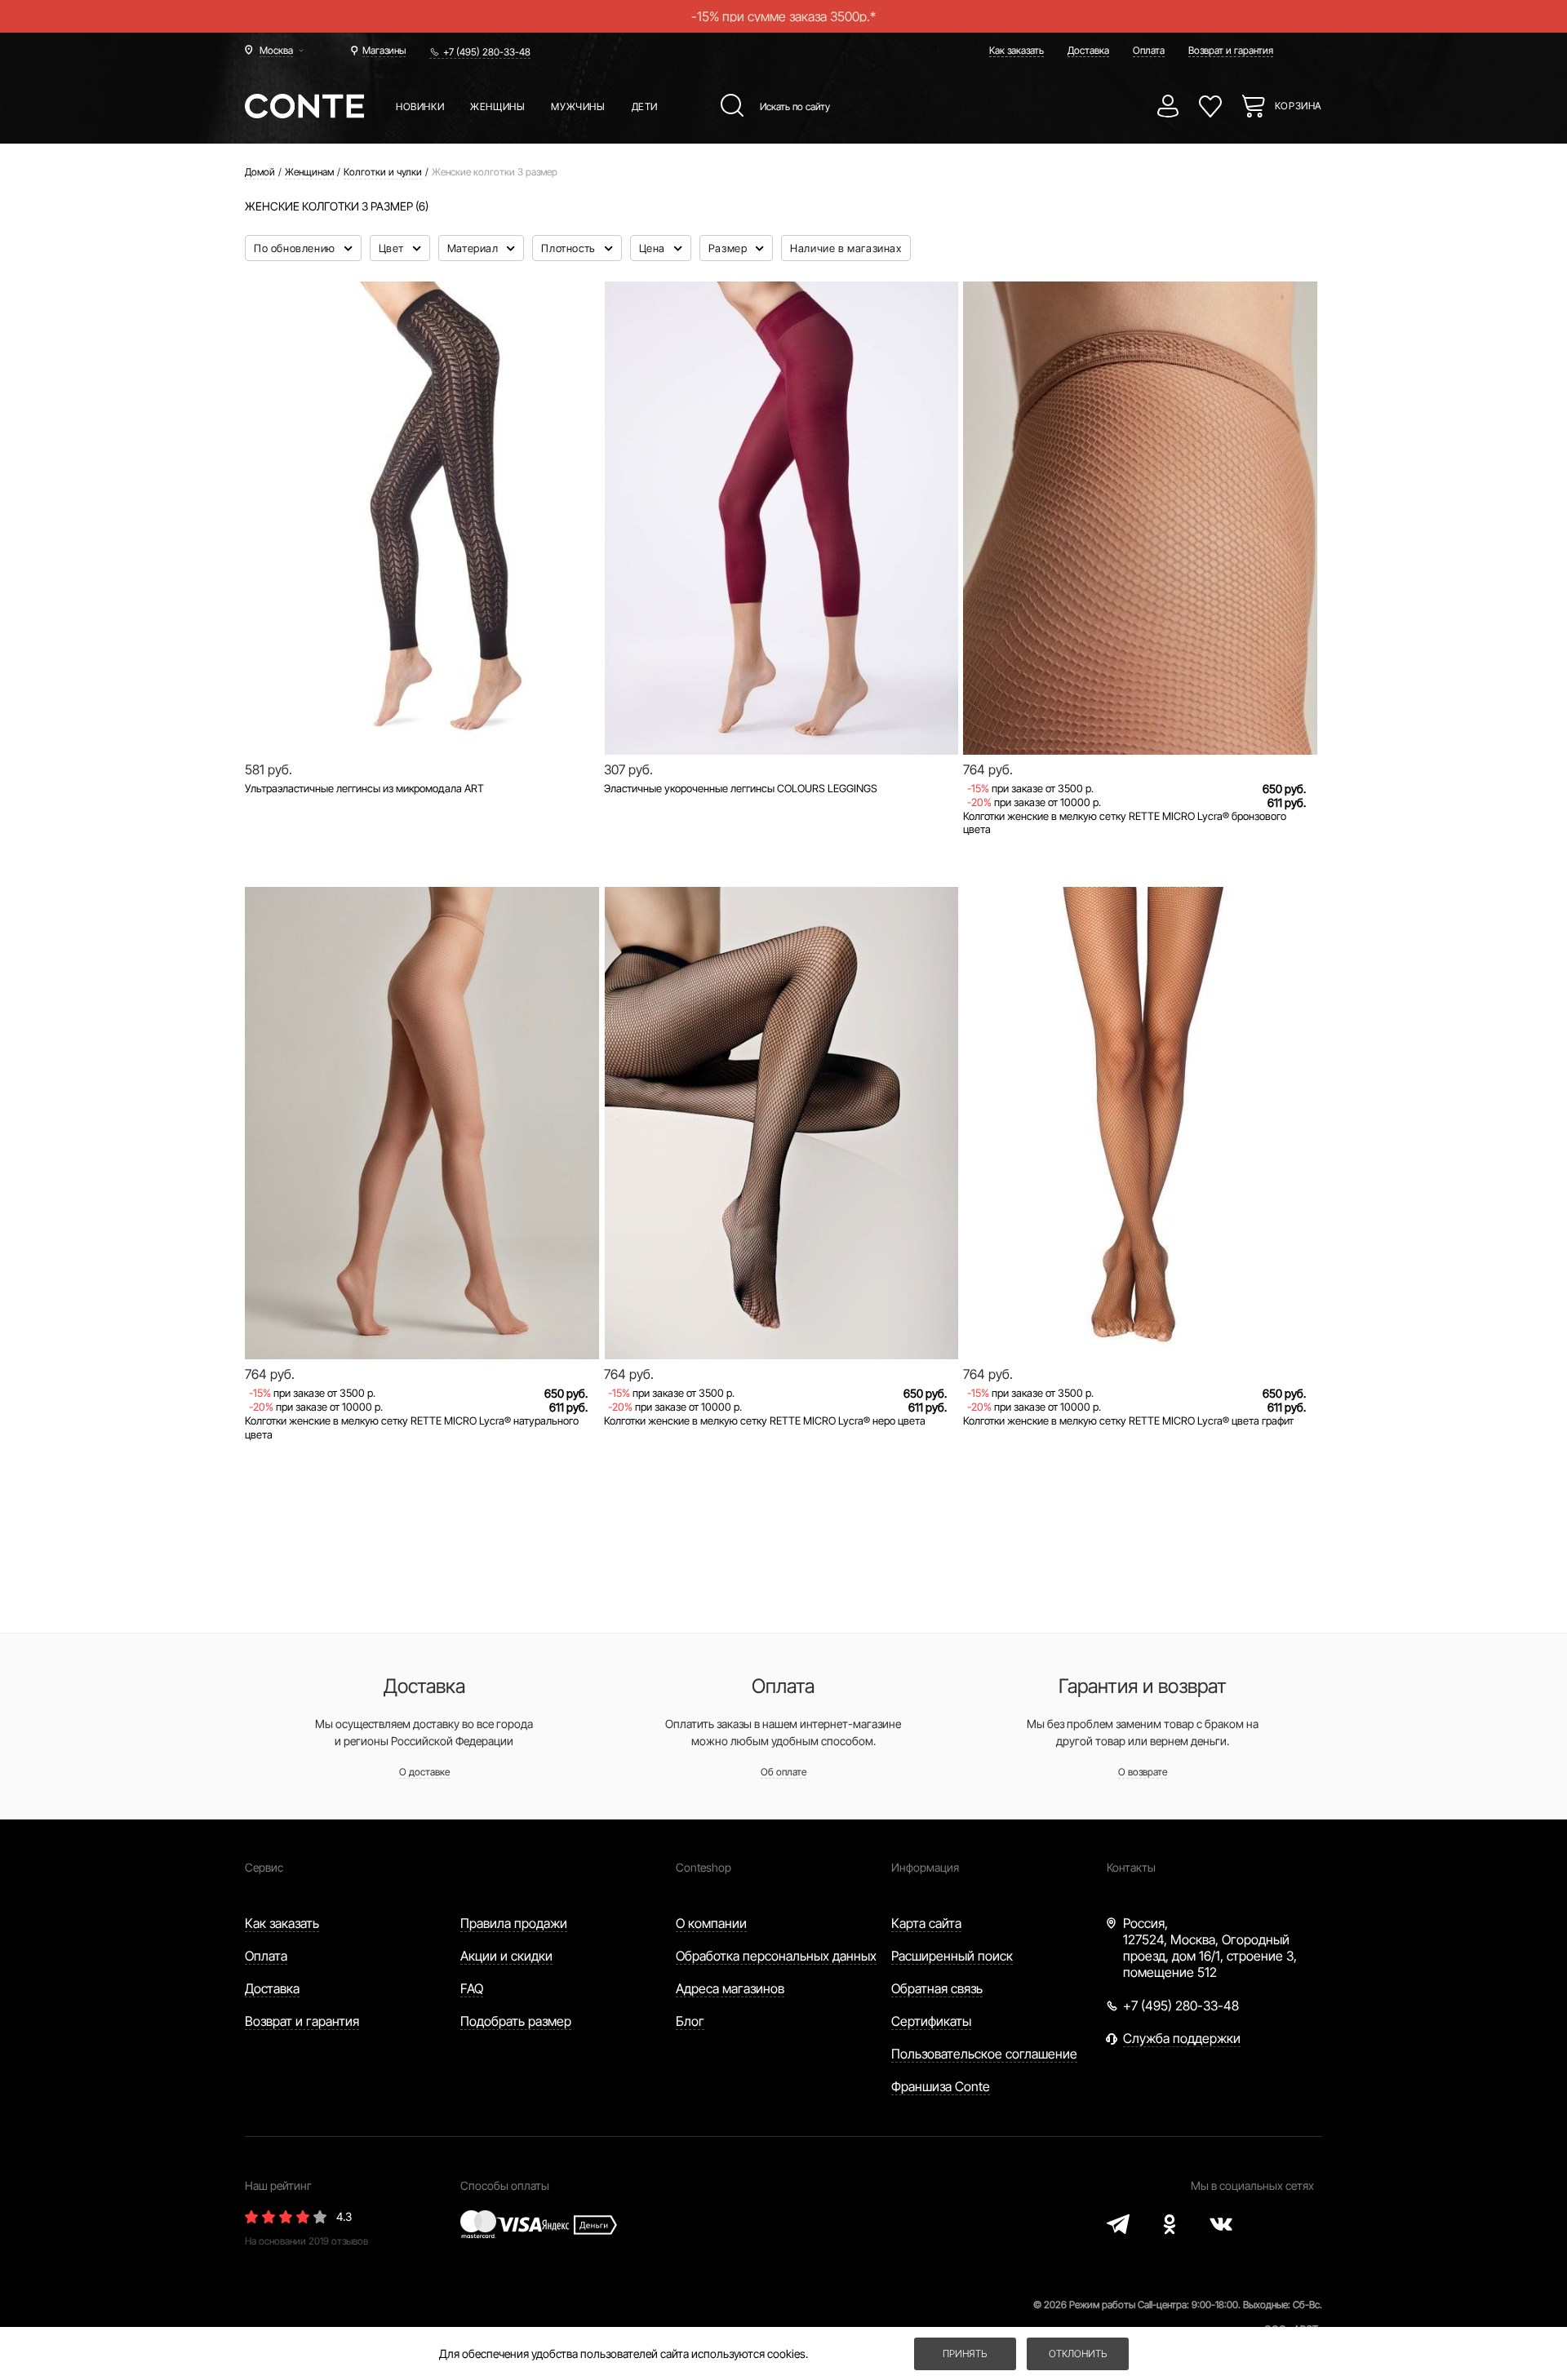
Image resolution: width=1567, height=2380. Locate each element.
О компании (711, 1923)
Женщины (497, 106)
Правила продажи (514, 1923)
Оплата (1149, 50)
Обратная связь (937, 1988)
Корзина (1298, 106)
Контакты (1131, 1867)
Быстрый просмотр (422, 699)
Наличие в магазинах (846, 248)
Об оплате (783, 1772)
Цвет (393, 248)
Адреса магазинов (730, 1988)
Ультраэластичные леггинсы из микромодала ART (364, 788)
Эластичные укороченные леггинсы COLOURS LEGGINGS (741, 788)
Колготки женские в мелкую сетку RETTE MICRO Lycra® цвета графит (1128, 1420)
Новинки (420, 106)
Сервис (264, 1867)
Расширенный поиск (952, 1956)
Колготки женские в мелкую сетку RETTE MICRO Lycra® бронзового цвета (1125, 823)
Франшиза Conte (941, 2086)
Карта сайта (926, 1923)
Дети (645, 106)
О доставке (424, 1772)
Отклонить (1078, 2353)
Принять (965, 2353)
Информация (925, 1867)
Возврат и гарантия (1231, 50)
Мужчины (578, 106)
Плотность (570, 248)
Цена (654, 248)
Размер (729, 248)
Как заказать (1017, 50)
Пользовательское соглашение (984, 2054)
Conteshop (704, 1867)
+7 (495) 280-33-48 (487, 52)
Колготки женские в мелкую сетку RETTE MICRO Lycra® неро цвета (765, 1420)
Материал (474, 248)
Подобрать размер (516, 2021)
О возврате (1143, 1772)
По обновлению (296, 248)
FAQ (472, 1988)
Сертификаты (931, 2021)
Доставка (1088, 50)
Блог (690, 2021)
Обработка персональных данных (776, 1956)
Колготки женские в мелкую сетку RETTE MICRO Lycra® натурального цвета (412, 1427)
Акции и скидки (506, 1956)
